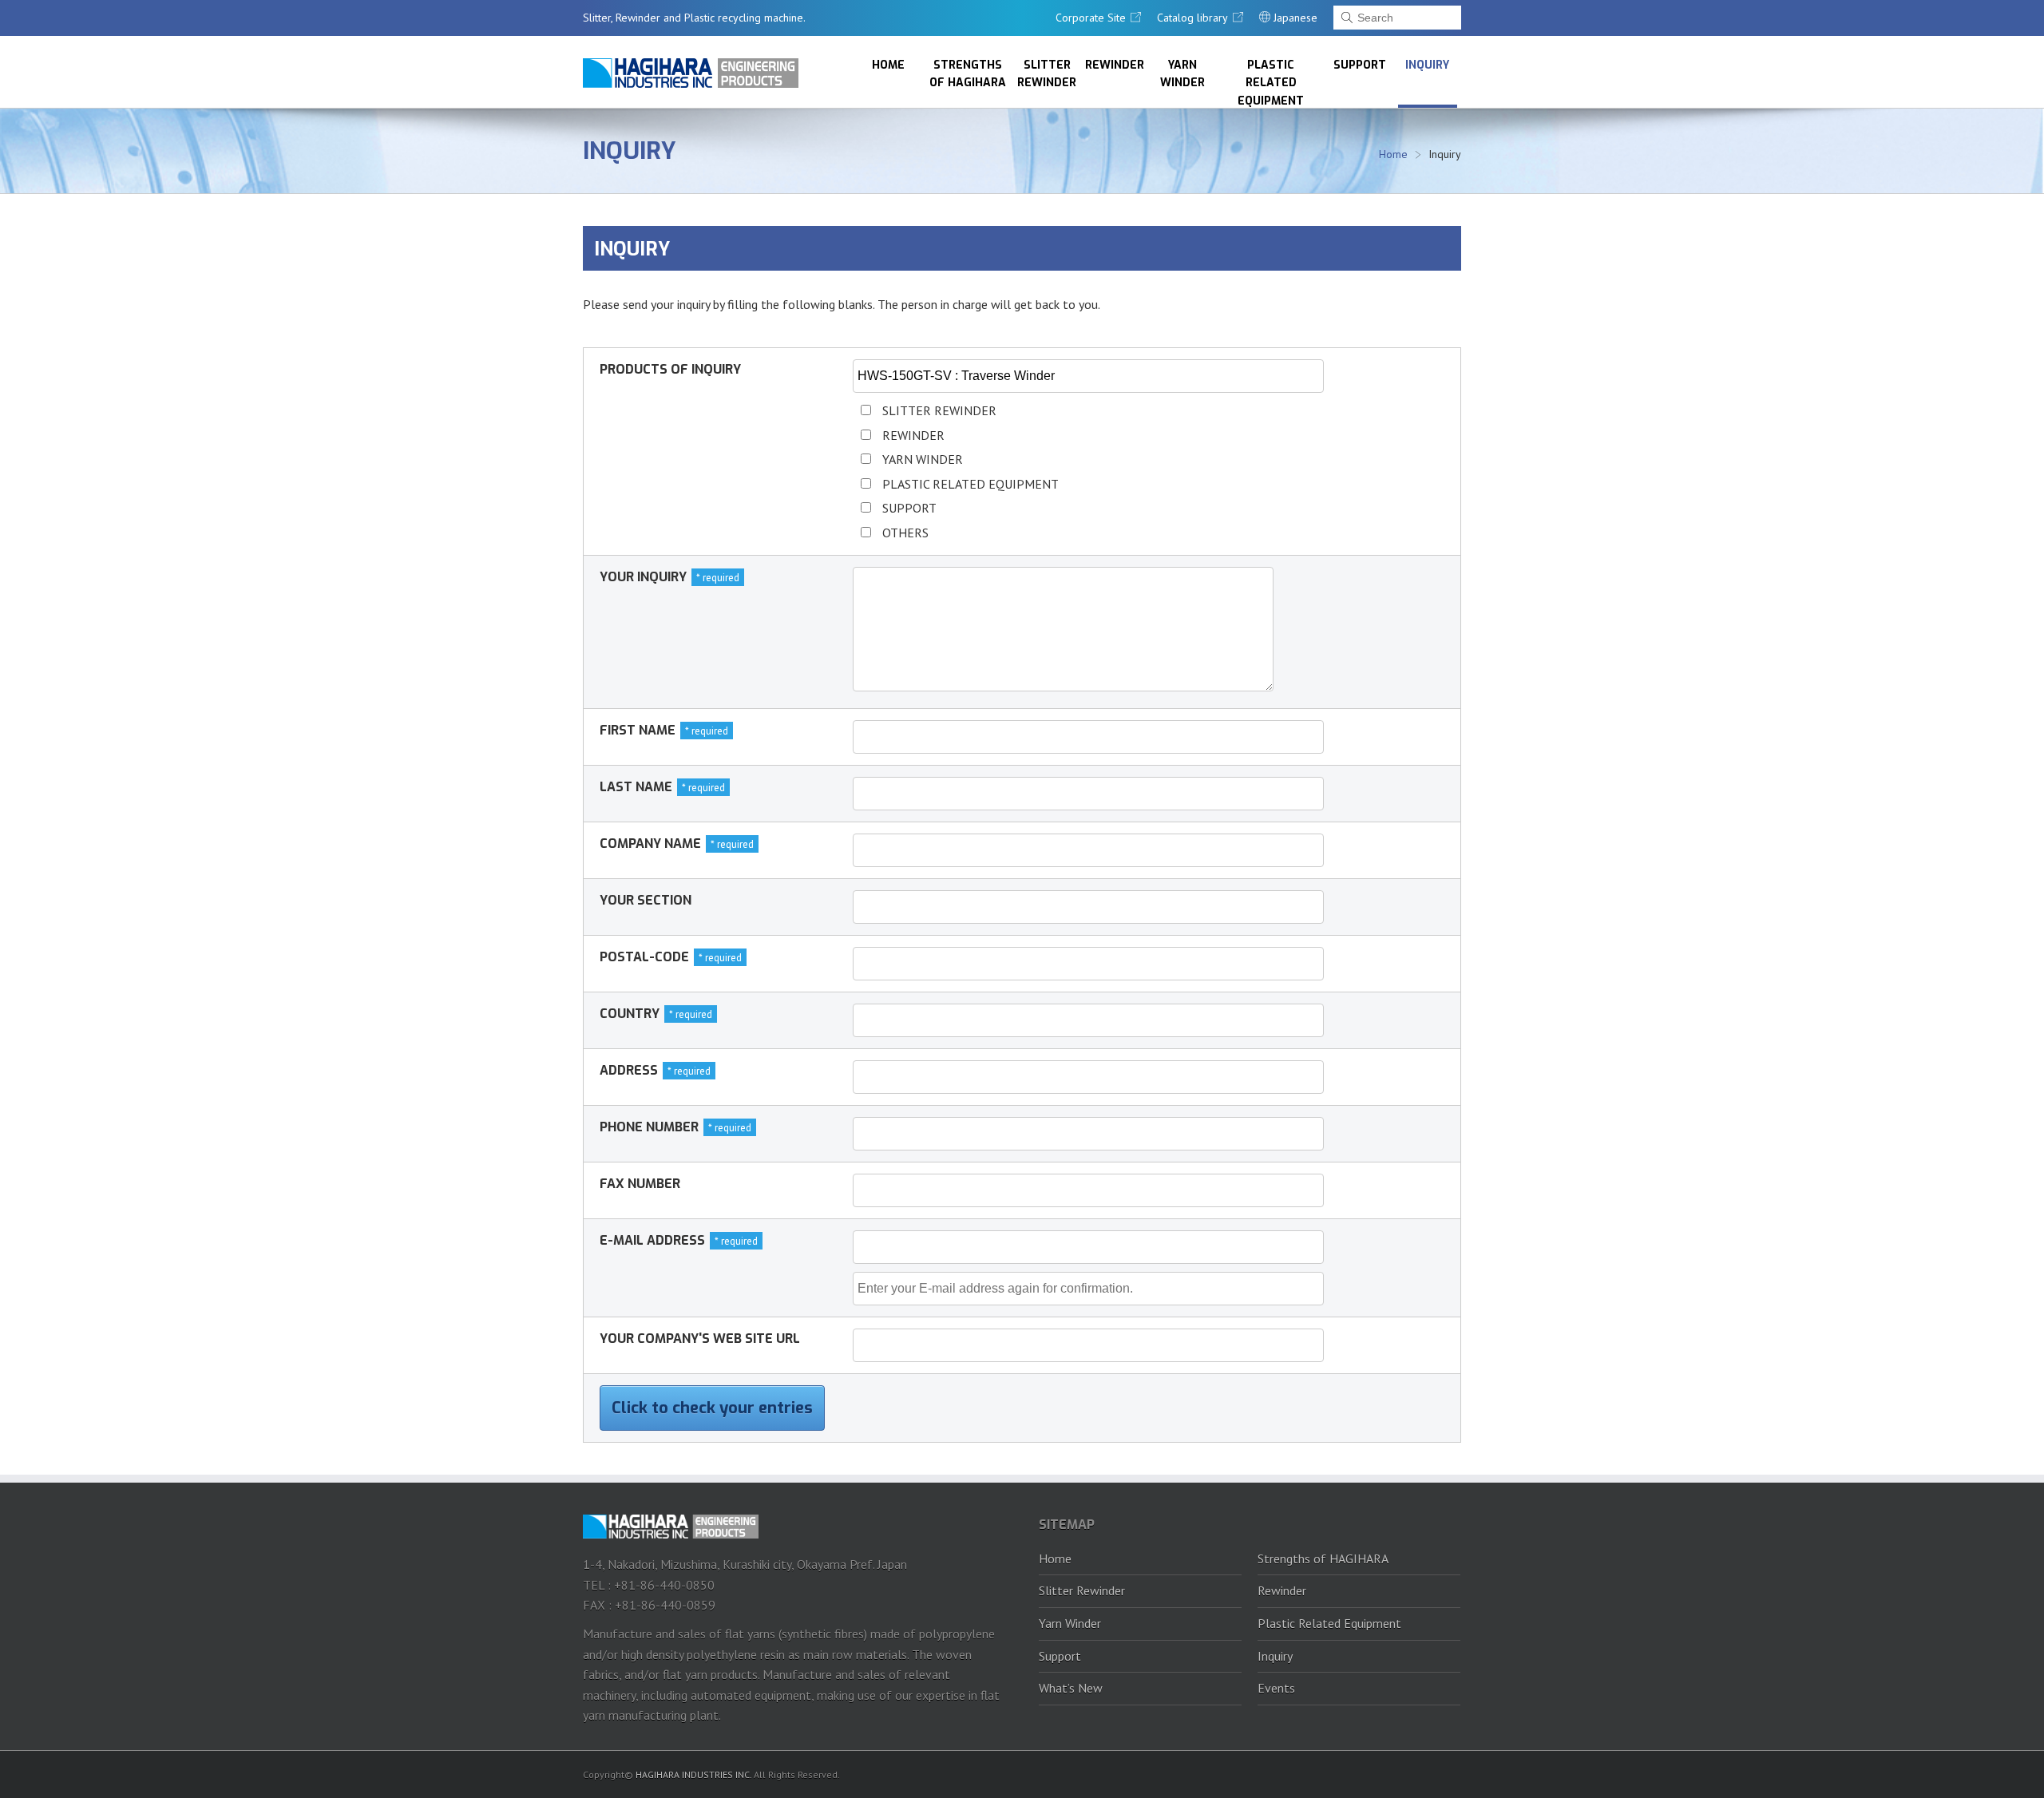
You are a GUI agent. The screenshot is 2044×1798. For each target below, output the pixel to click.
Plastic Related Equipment (1271, 83)
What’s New (1071, 1688)
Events (1276, 1688)
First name (638, 730)
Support (1360, 65)
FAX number (640, 1184)
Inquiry (1427, 65)
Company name (650, 844)
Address (629, 1070)
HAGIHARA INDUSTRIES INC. (693, 1774)
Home (888, 65)
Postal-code (644, 957)
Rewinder (1115, 65)
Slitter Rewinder (1047, 74)
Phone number (649, 1127)
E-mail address (652, 1240)
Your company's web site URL (700, 1339)
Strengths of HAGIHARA (968, 74)
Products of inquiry (670, 369)
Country (630, 1014)
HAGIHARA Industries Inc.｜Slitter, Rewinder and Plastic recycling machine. (691, 73)
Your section (646, 900)
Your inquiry (643, 577)
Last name (636, 787)
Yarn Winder (1182, 74)
